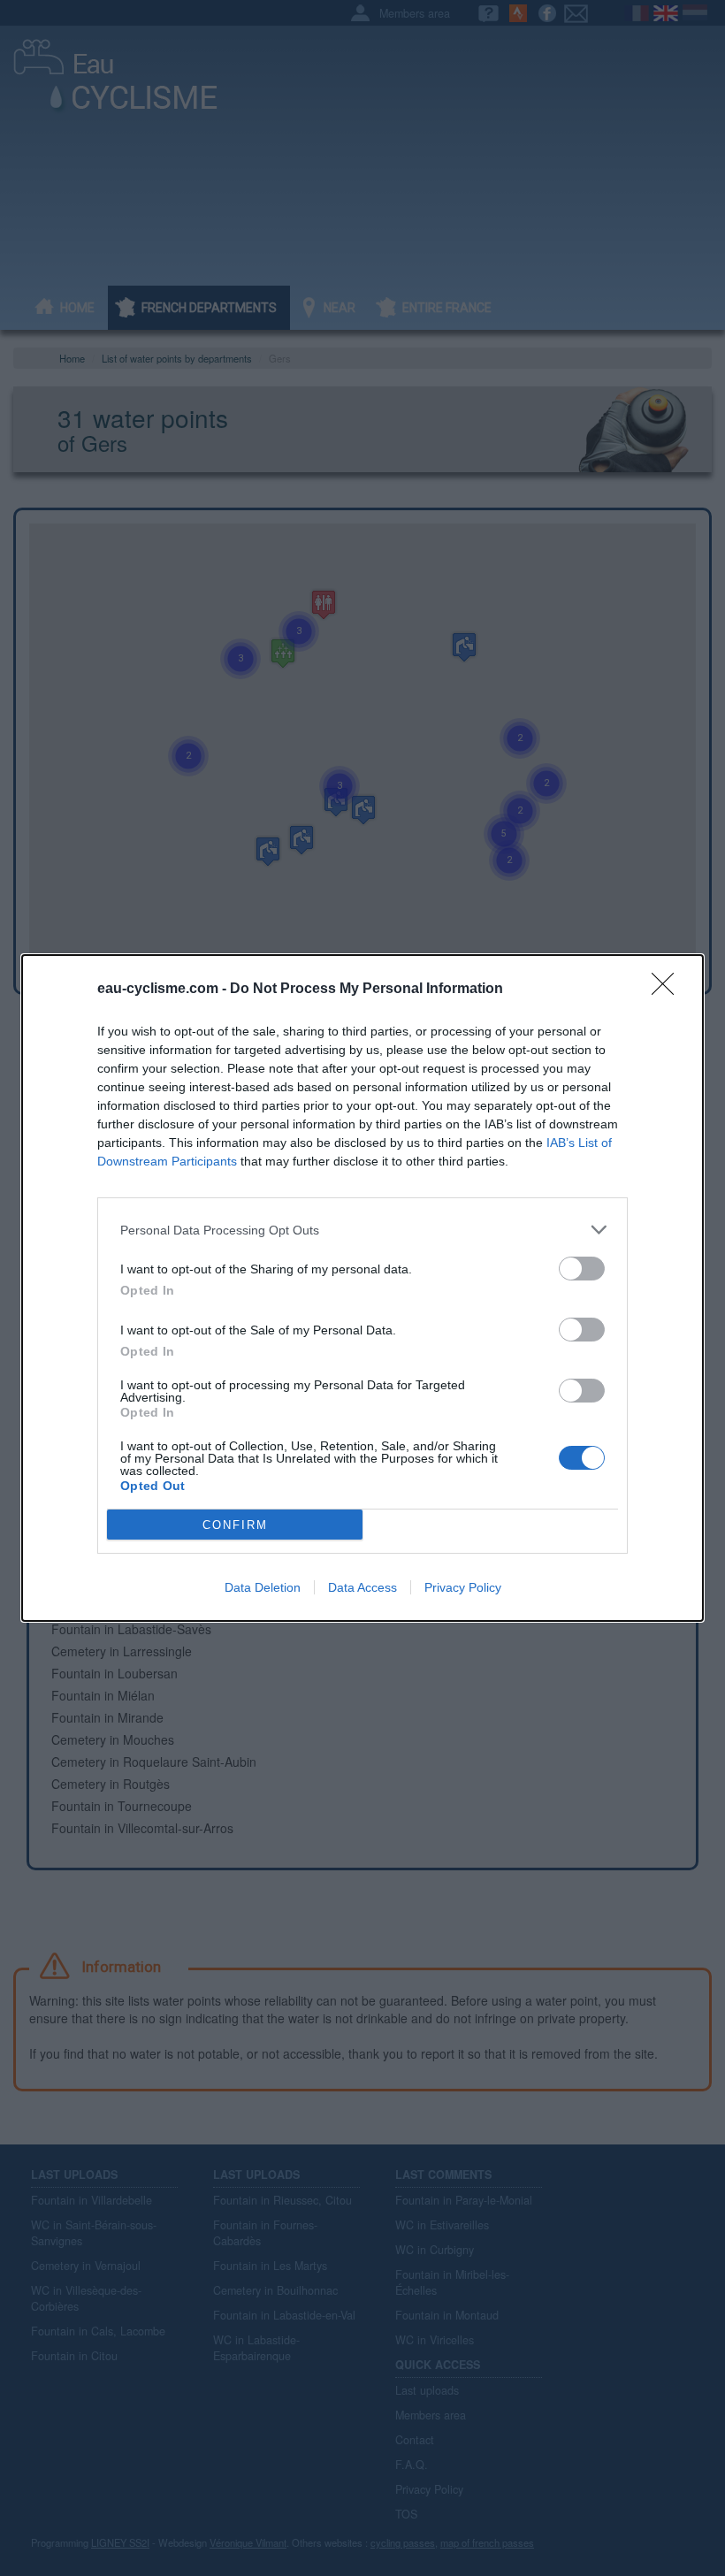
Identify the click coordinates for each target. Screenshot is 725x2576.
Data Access (362, 1587)
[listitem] (362, 1230)
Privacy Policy (463, 1587)
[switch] (582, 1269)
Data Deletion (263, 1587)
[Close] (668, 990)
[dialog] (362, 1288)
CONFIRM (235, 1525)
